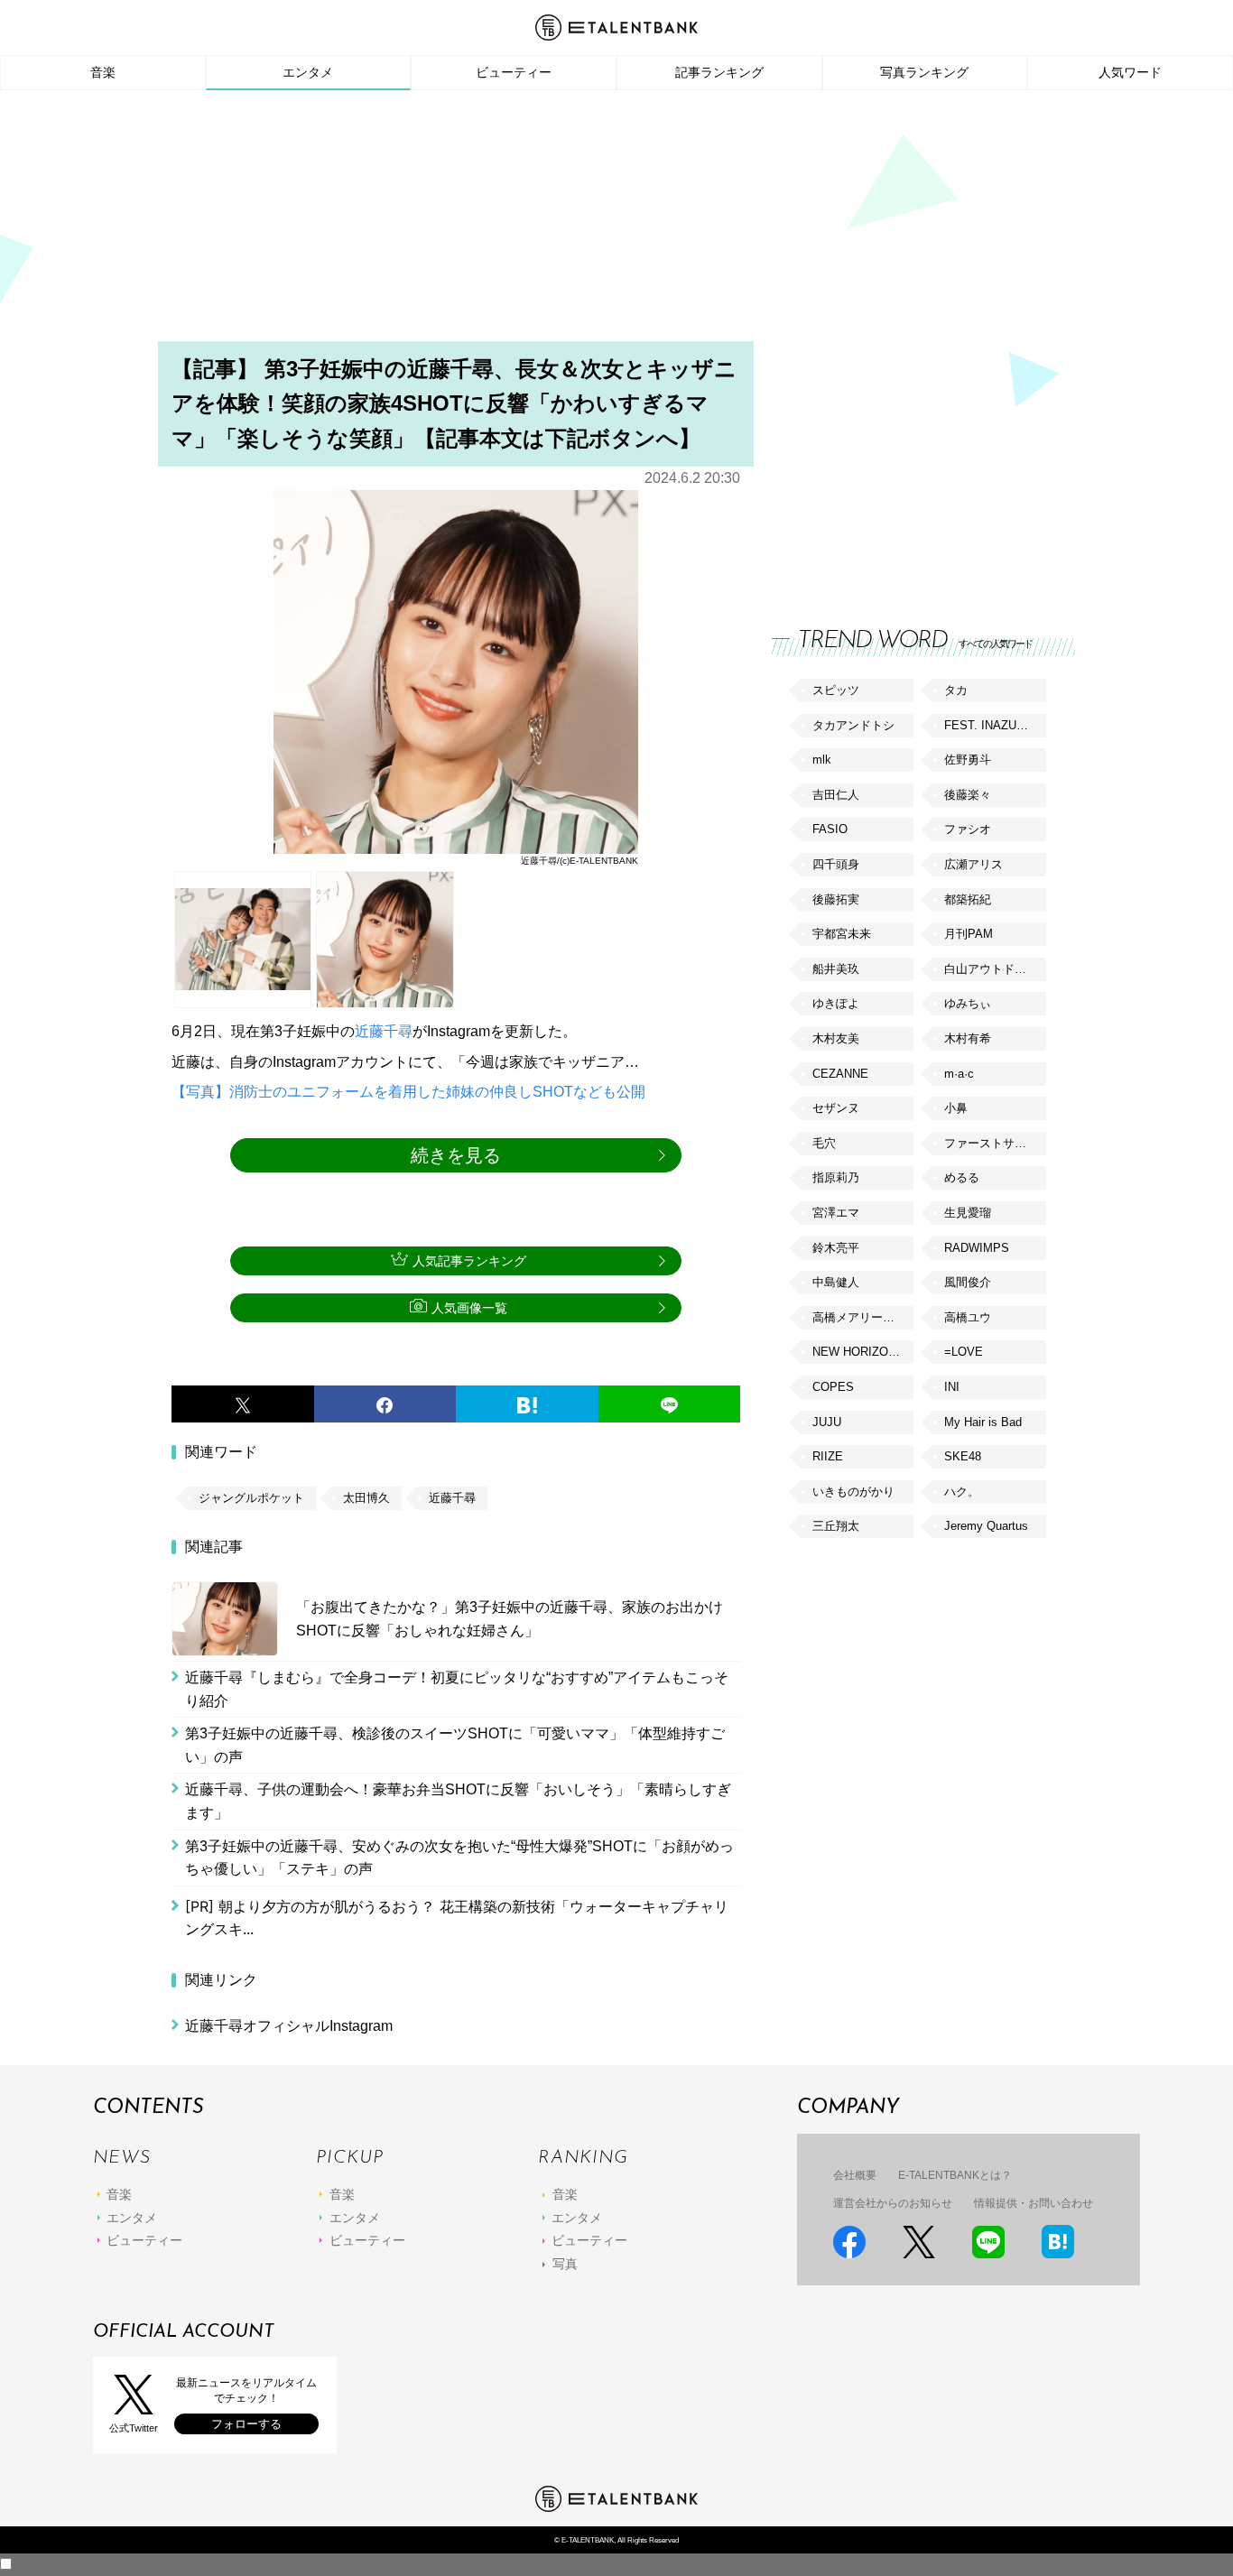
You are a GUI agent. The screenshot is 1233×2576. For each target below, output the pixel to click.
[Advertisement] (616, 221)
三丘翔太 (836, 1526)
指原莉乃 (836, 1177)
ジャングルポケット (251, 1498)
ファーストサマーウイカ (995, 1143)
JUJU (827, 1422)
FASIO (830, 829)
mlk (822, 760)
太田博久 (366, 1498)
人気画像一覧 (469, 1308)
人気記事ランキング (469, 1261)
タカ (956, 690)
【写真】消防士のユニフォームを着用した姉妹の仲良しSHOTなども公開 (408, 1092)
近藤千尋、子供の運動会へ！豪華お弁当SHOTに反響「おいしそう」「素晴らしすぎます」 (458, 1801)
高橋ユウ (968, 1317)
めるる (962, 1177)
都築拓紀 (968, 899)
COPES (833, 1387)
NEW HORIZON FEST (863, 1352)
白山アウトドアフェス (995, 969)
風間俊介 (968, 1282)
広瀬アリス (973, 864)
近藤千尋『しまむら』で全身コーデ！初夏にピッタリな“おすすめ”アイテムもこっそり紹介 (457, 1689)
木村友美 (836, 1038)
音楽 (103, 72)
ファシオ (968, 829)
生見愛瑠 (968, 1213)
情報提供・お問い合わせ (1034, 2203)
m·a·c (959, 1074)
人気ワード (1130, 72)
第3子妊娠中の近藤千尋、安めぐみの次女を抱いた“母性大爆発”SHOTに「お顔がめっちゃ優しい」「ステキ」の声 (459, 1858)
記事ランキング (719, 72)
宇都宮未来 (842, 934)
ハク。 (962, 1492)
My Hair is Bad (983, 1422)
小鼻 (956, 1108)
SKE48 (963, 1456)
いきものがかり (853, 1492)
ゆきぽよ (836, 1003)
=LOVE (964, 1352)
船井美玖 (836, 969)
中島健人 (836, 1282)
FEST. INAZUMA (989, 725)
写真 (565, 2264)
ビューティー (514, 72)
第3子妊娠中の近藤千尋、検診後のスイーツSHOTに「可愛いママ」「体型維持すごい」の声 (455, 1745)
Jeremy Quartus (986, 1526)
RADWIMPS (977, 1248)
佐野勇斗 (968, 760)
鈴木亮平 (836, 1248)
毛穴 (824, 1143)
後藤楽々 (968, 795)
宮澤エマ (836, 1213)
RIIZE (828, 1456)
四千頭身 (836, 864)
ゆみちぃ (968, 1003)
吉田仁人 (836, 795)
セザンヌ (836, 1108)
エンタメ (308, 72)
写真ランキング (924, 72)
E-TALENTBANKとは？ (955, 2175)
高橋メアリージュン (863, 1317)
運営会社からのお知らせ (893, 2203)
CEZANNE (840, 1074)
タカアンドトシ (853, 725)
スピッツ (836, 690)
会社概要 (855, 2175)
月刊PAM (969, 934)
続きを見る (456, 1155)
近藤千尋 (384, 1031)
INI (952, 1387)
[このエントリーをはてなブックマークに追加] (527, 1404)
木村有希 (968, 1038)
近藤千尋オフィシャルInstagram (289, 2026)
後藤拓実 (836, 899)
